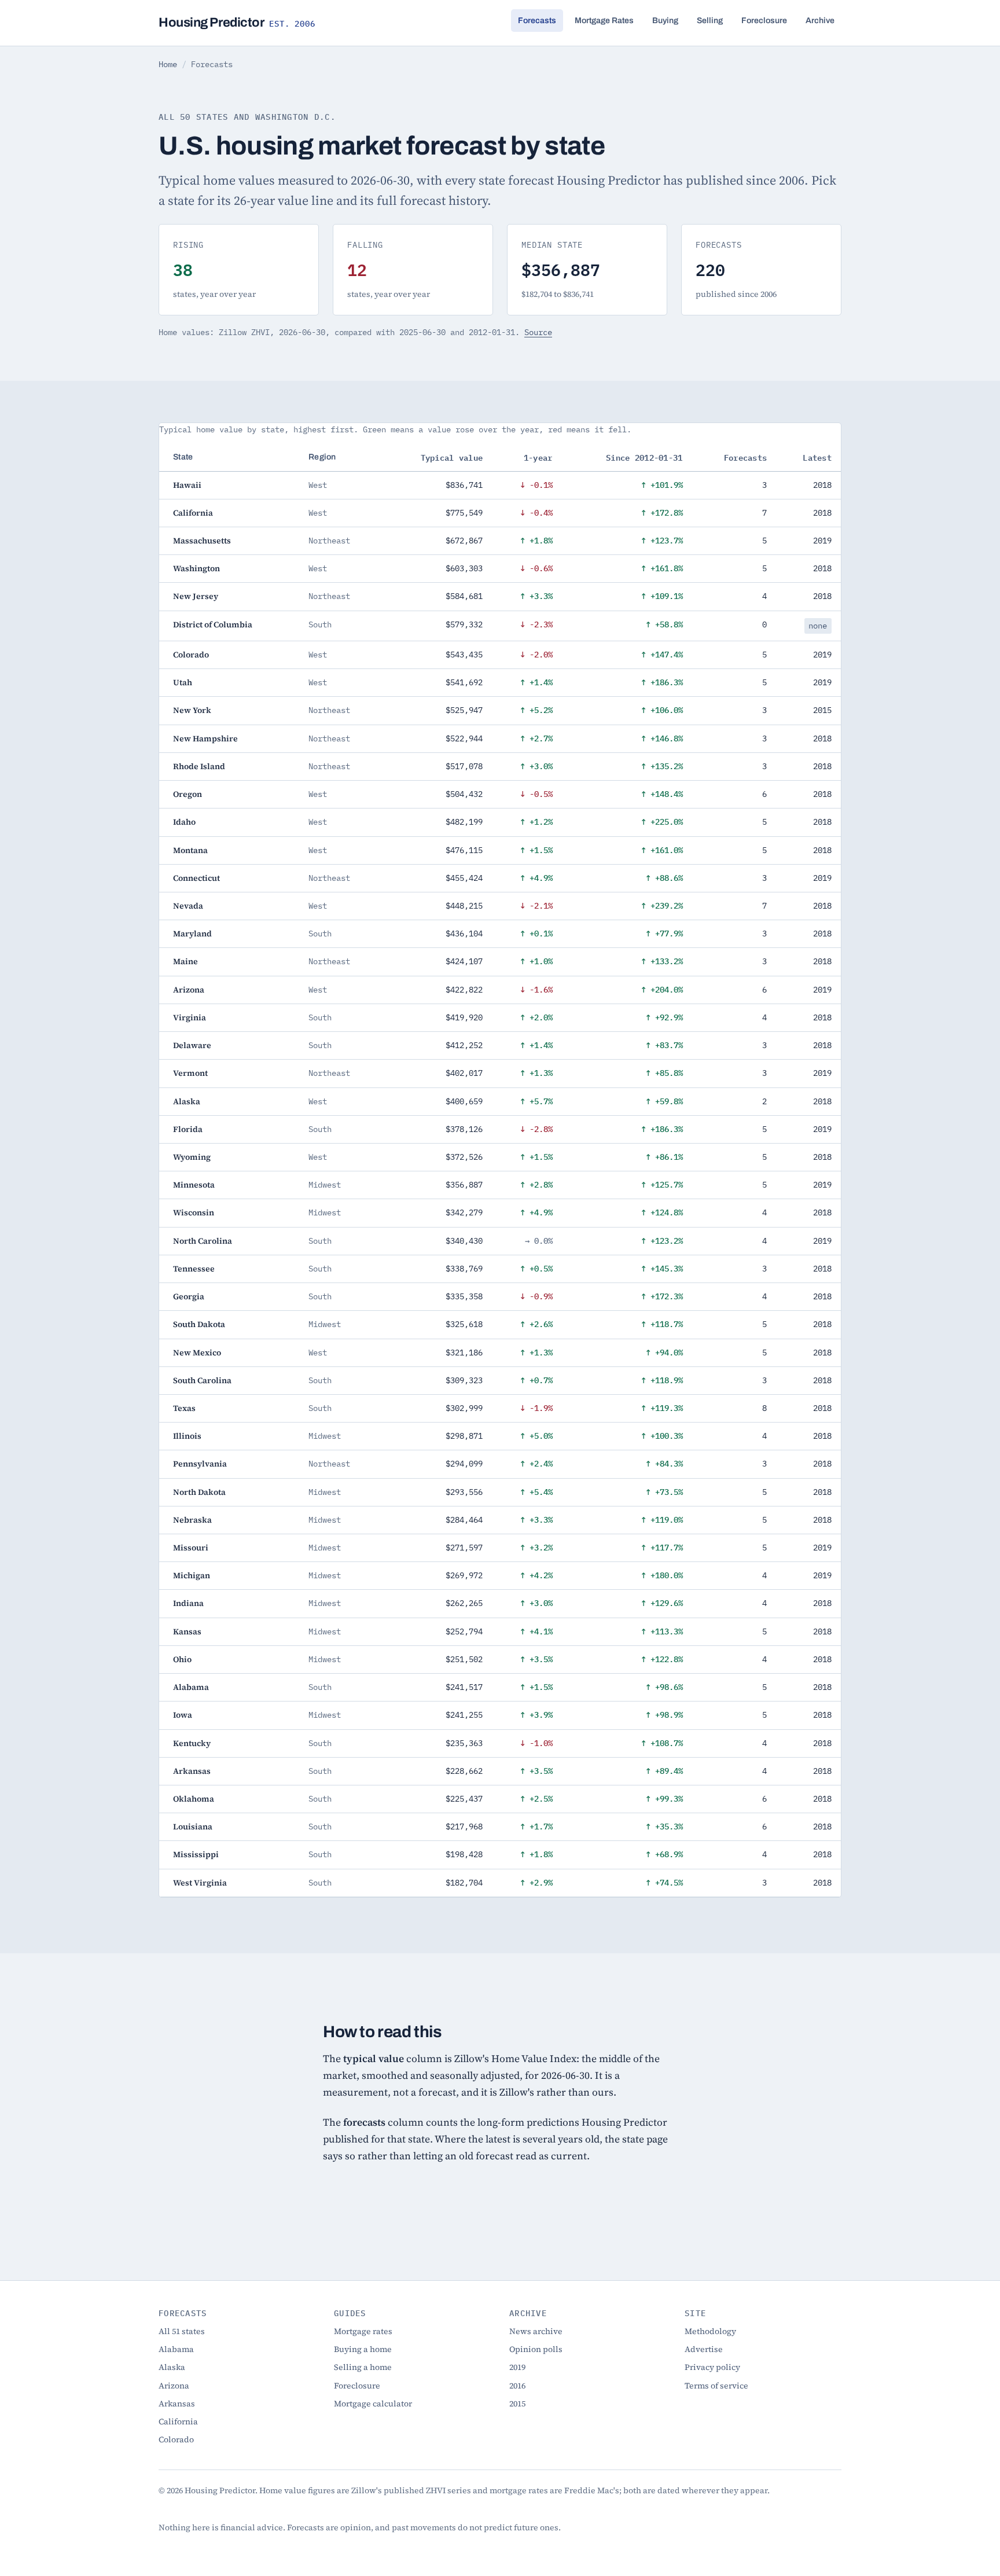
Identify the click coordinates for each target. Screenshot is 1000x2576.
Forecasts (537, 21)
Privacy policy (712, 2367)
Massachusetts (202, 541)
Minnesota (194, 1185)
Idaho (184, 822)
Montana (190, 850)
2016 (517, 2386)
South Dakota (199, 1324)
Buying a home (363, 2349)
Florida (188, 1129)
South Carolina (202, 1380)
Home (168, 64)
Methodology (710, 2331)
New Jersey (196, 596)
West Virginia (200, 1883)
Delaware (192, 1045)
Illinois (187, 1436)
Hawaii (187, 485)
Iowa (183, 1715)
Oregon (187, 794)
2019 (517, 2367)
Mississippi (196, 1854)
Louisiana (193, 1827)
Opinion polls (536, 2349)
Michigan (192, 1575)
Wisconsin (194, 1212)
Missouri (191, 1548)
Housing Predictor (237, 23)
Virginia (190, 1017)
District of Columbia (213, 624)
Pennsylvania (200, 1464)
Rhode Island (199, 766)
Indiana (188, 1603)
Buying (665, 21)
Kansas (187, 1631)
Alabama (191, 1687)
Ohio (182, 1659)
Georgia (189, 1296)
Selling (710, 21)
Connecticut (196, 878)
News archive (536, 2331)
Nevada (188, 906)
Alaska (187, 1101)
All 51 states (182, 2331)
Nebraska (192, 1520)
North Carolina (203, 1241)
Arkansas (192, 1771)
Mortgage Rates (604, 21)
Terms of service (716, 2386)
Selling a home (363, 2367)
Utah (183, 682)
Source (538, 332)
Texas (184, 1408)
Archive (820, 21)
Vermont (190, 1073)
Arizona (189, 990)
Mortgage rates (363, 2331)
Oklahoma (194, 1799)
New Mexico (197, 1353)
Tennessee (194, 1269)
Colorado (191, 655)
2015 (517, 2404)
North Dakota (199, 1492)
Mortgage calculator (373, 2404)
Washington (196, 568)
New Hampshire (205, 738)
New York (192, 710)
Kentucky (192, 1743)
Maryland (192, 934)
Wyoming (192, 1157)
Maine (185, 961)
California (193, 513)
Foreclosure (764, 21)
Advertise (704, 2349)
